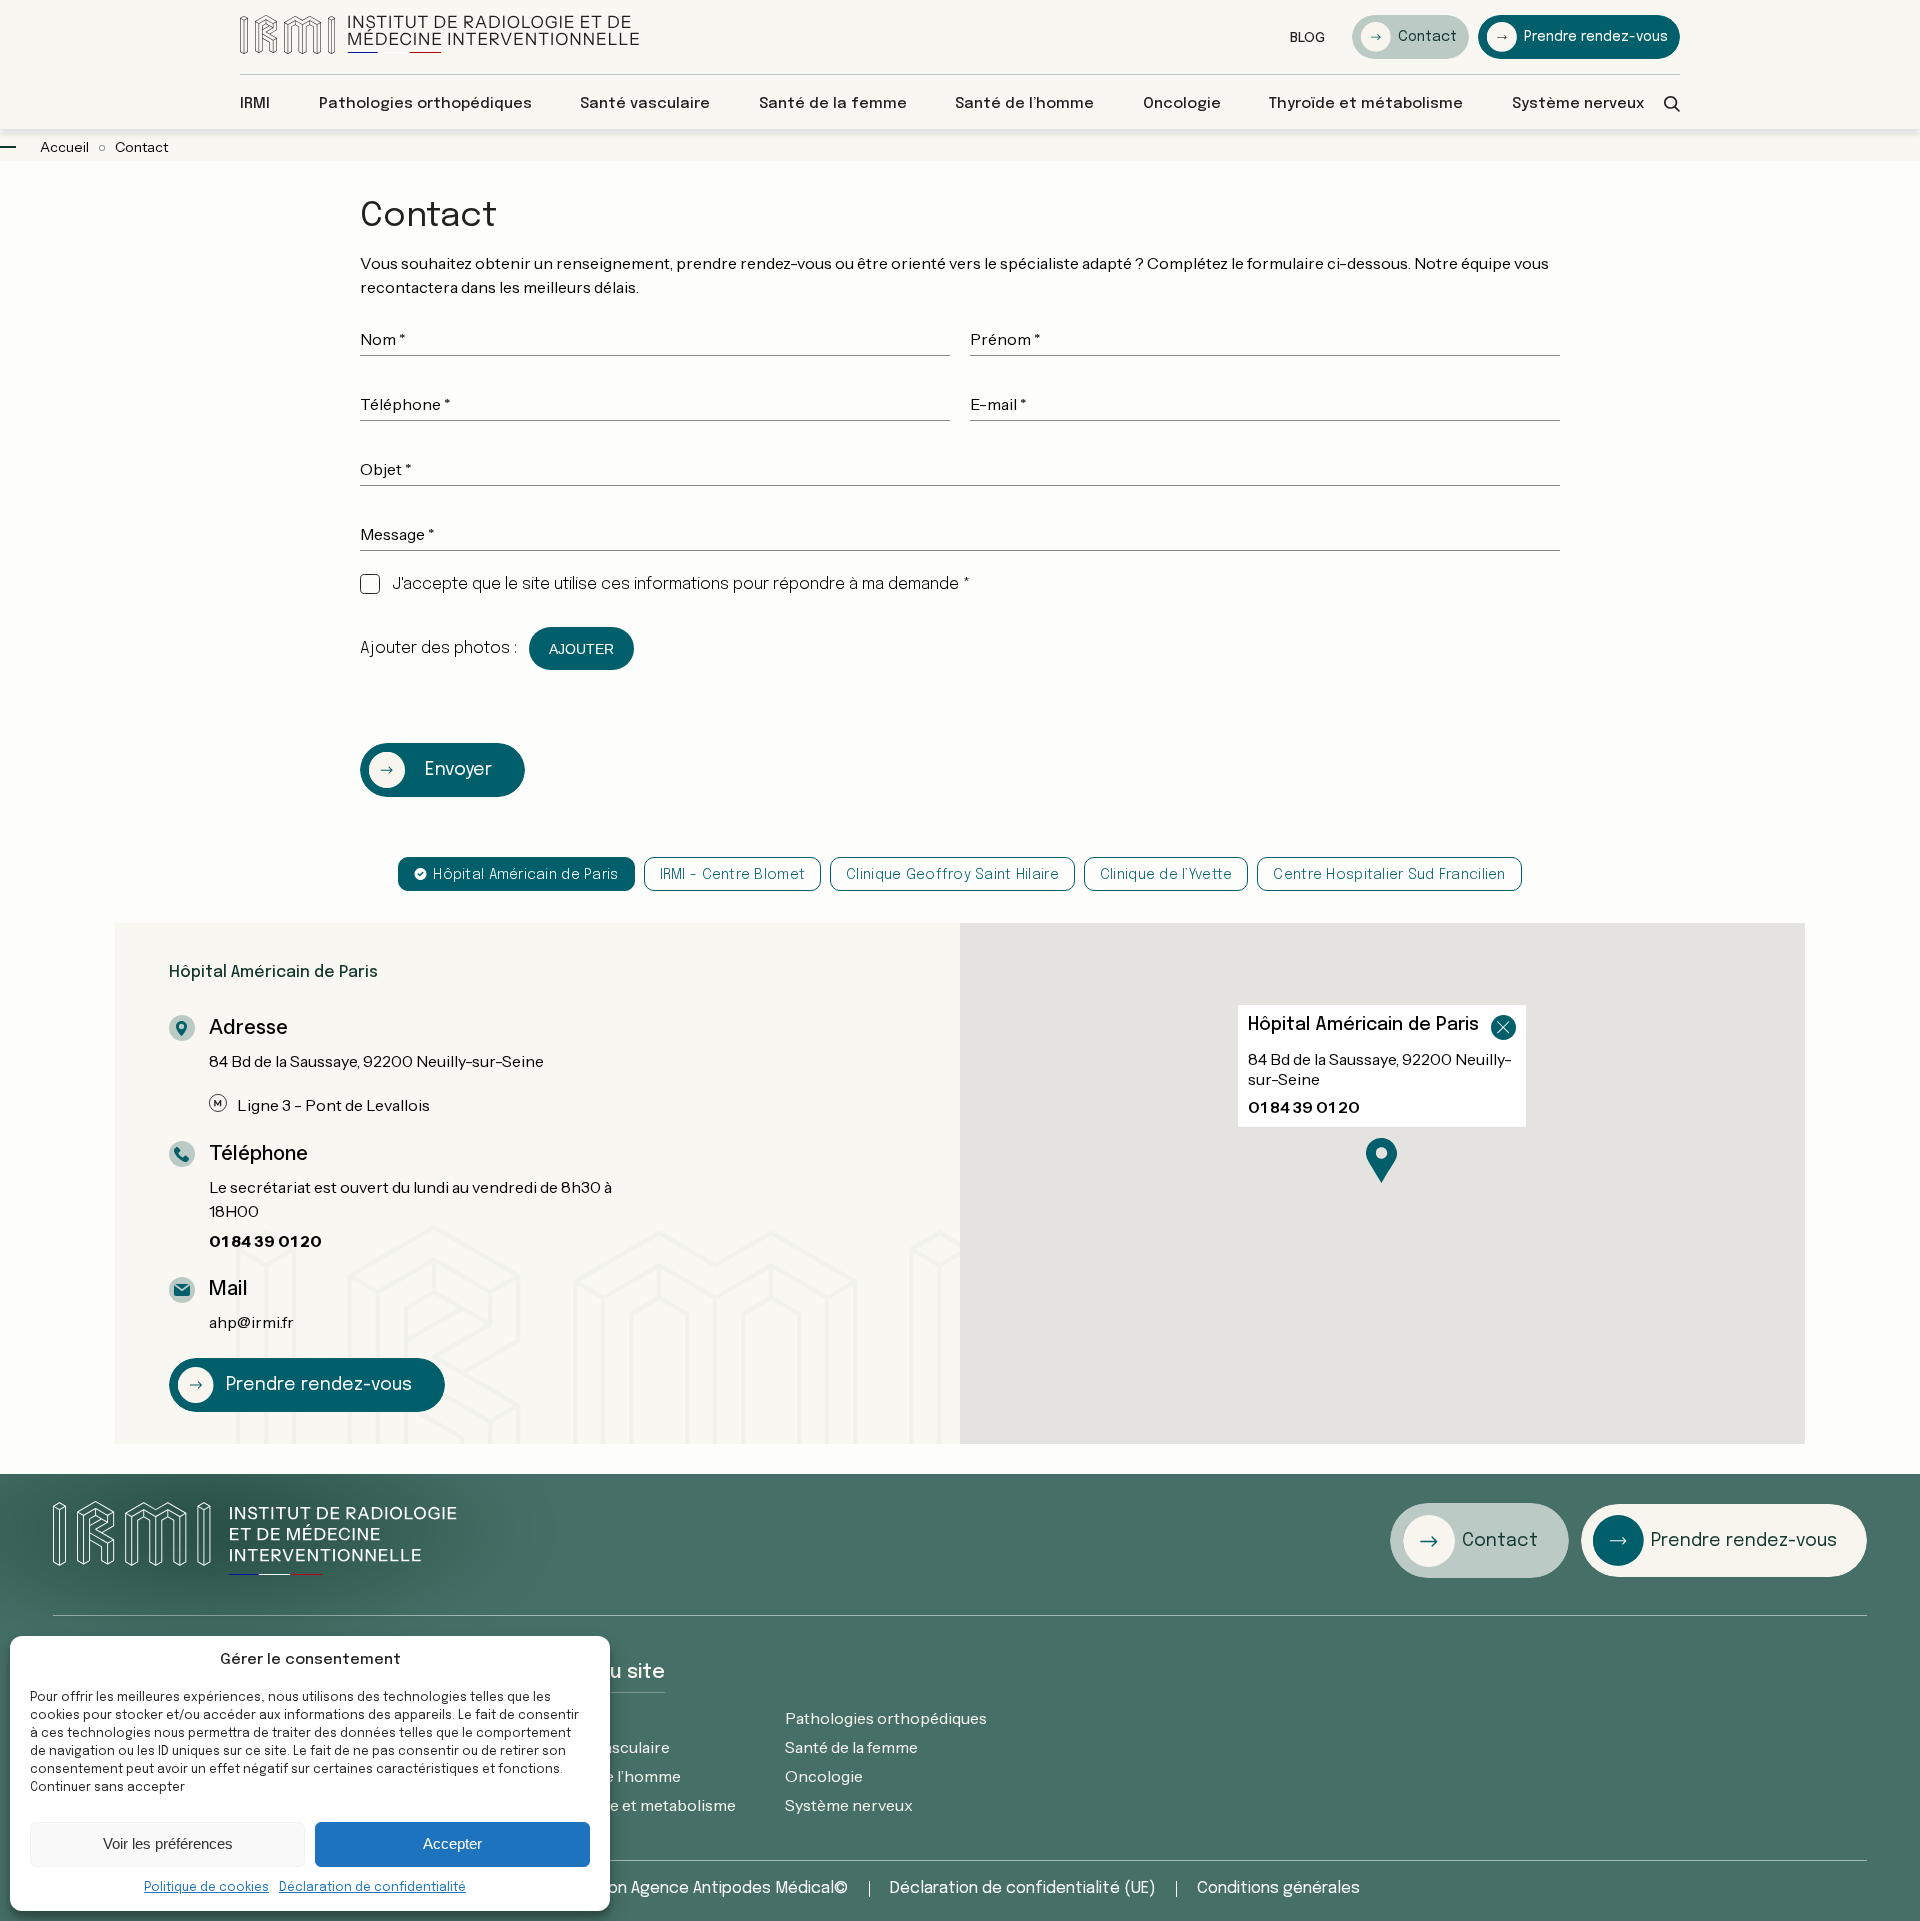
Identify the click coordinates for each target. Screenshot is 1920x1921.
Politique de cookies (206, 1888)
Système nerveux (849, 1805)
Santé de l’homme (615, 1776)
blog (1307, 37)
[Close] (1502, 1039)
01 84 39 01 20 (265, 1241)
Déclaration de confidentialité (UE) (1023, 1889)
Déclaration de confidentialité (372, 1888)
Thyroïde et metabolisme (643, 1805)
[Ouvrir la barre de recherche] (1672, 104)
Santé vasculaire (610, 1747)
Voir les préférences (168, 1843)
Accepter (452, 1843)
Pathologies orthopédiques (886, 1718)
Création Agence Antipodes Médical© (705, 1889)
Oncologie (824, 1776)
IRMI (566, 1718)
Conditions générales (1278, 1889)
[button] (1381, 1160)
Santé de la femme (851, 1747)
